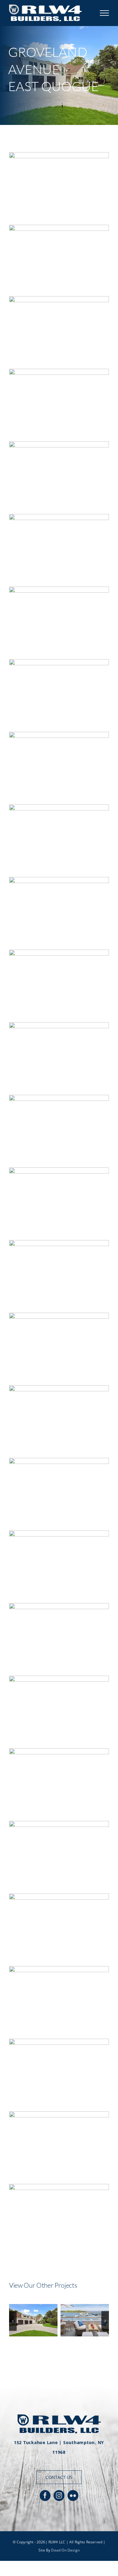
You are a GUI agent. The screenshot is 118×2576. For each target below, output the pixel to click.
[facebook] (45, 2496)
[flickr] (73, 2496)
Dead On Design (65, 2550)
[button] (13, 2321)
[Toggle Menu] (105, 13)
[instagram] (59, 2496)
